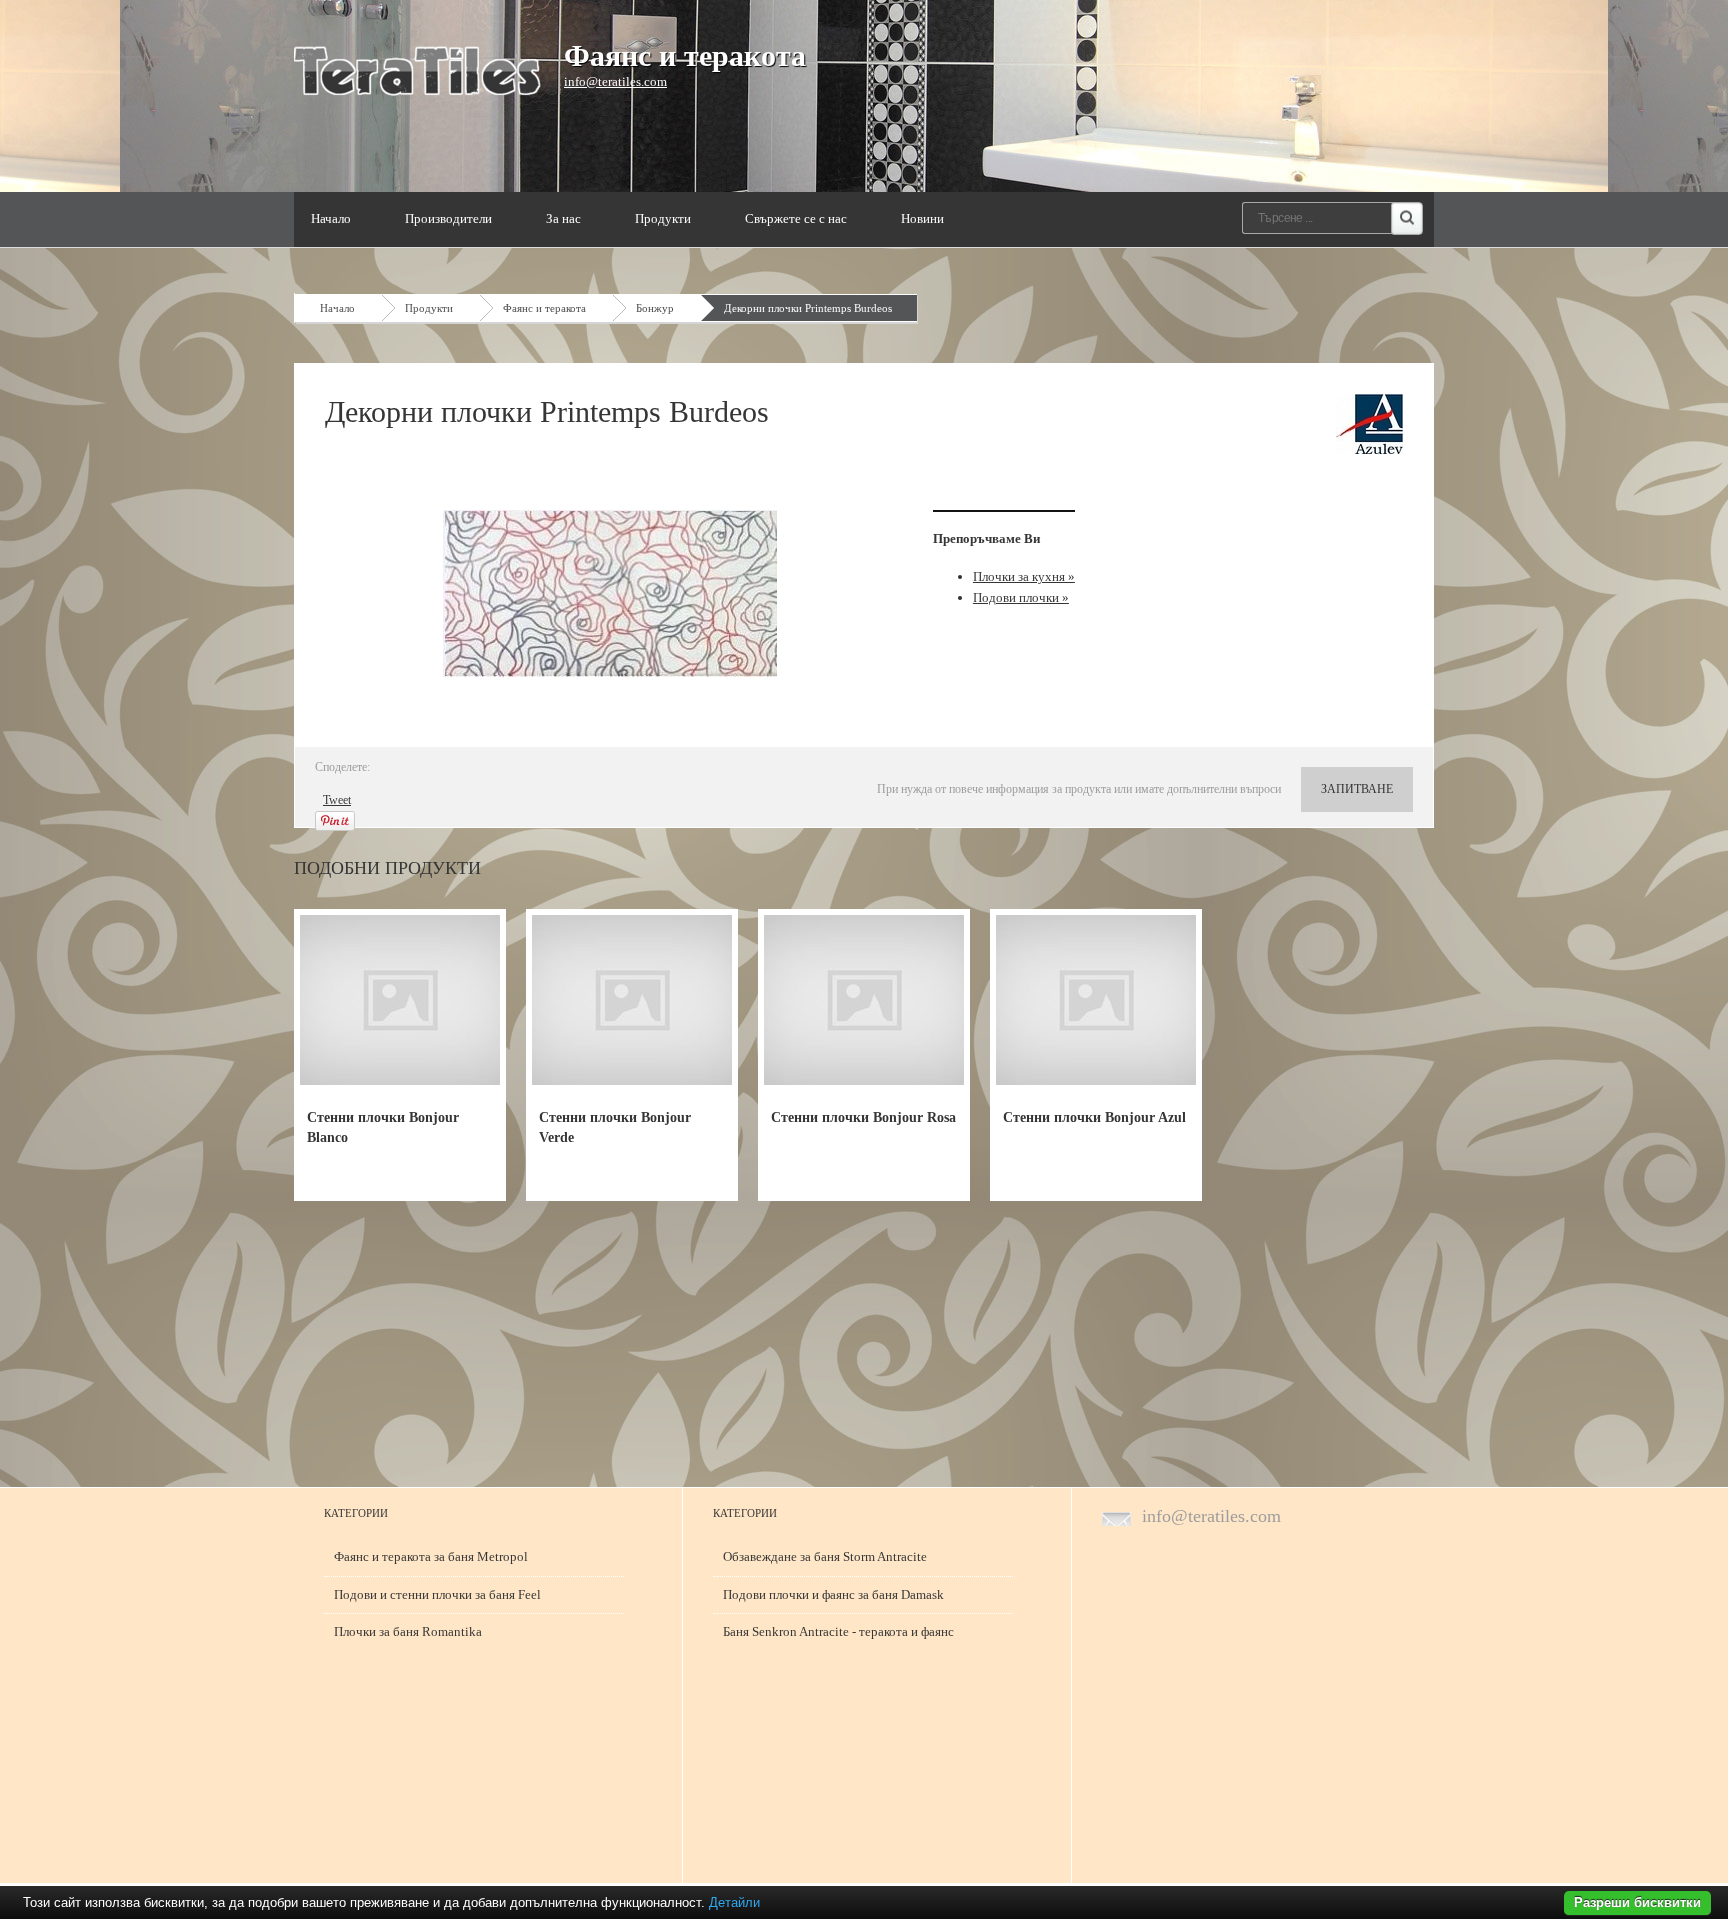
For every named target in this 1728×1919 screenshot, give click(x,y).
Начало (331, 218)
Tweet (337, 800)
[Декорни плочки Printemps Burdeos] (614, 593)
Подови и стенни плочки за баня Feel (437, 1594)
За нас (563, 218)
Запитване (1357, 789)
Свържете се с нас (796, 218)
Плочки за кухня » (1024, 576)
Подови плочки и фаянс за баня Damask (833, 1594)
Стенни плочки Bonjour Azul (1094, 1117)
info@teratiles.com (615, 81)
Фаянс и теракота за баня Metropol (431, 1556)
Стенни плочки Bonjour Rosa (863, 1117)
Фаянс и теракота (685, 55)
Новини (922, 218)
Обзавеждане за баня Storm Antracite (825, 1556)
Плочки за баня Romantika (408, 1631)
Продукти (663, 218)
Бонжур (655, 308)
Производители (448, 218)
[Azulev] (1369, 424)
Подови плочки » (1021, 597)
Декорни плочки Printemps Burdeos (808, 308)
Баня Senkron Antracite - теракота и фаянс (838, 1631)
